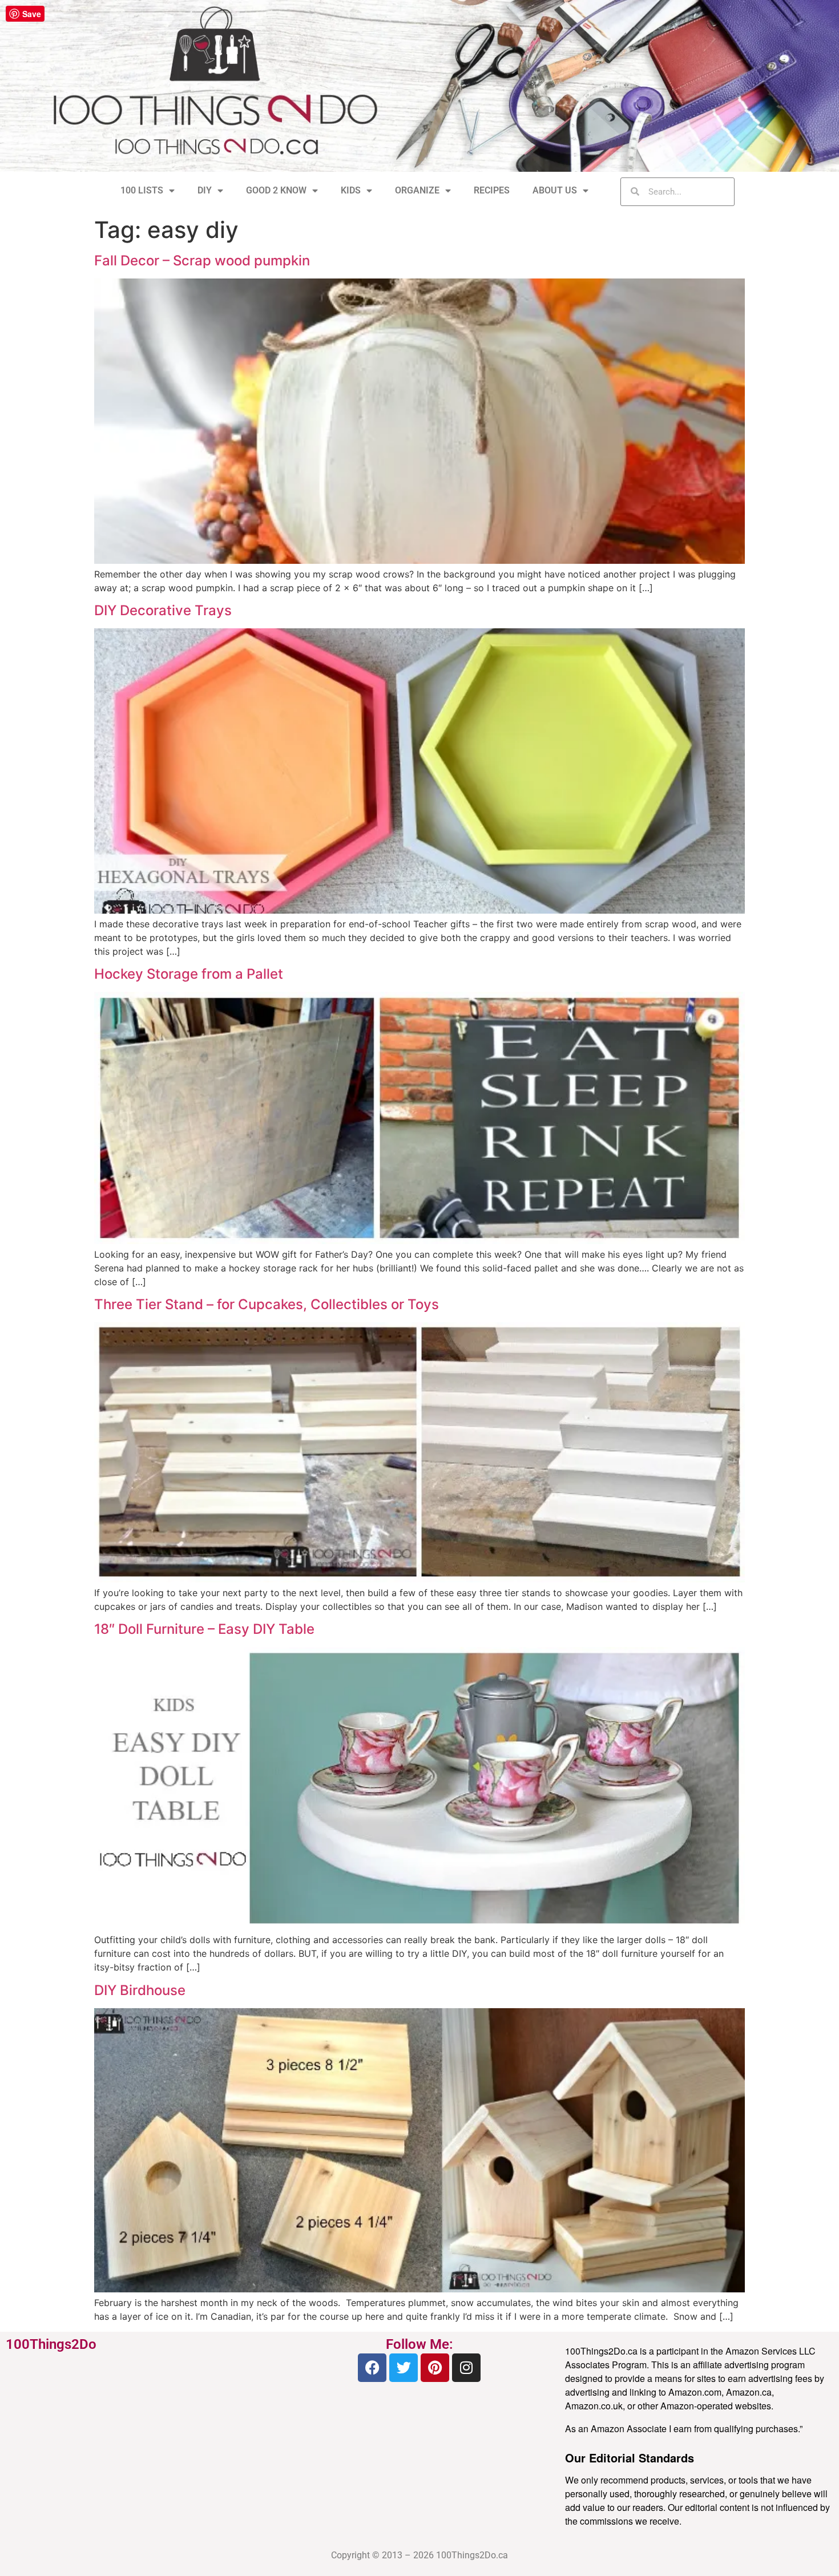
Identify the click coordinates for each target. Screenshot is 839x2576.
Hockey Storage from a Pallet (189, 974)
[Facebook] (372, 2368)
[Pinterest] (435, 2368)
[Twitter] (404, 2368)
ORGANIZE (417, 190)
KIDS (351, 190)
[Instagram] (466, 2368)
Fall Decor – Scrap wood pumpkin (202, 261)
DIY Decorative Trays (163, 610)
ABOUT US (555, 190)
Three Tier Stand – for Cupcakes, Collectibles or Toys (267, 1304)
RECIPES (492, 190)
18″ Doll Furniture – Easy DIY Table (204, 1629)
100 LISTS (142, 190)
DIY (205, 190)
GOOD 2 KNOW (276, 190)
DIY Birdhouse (140, 1990)
